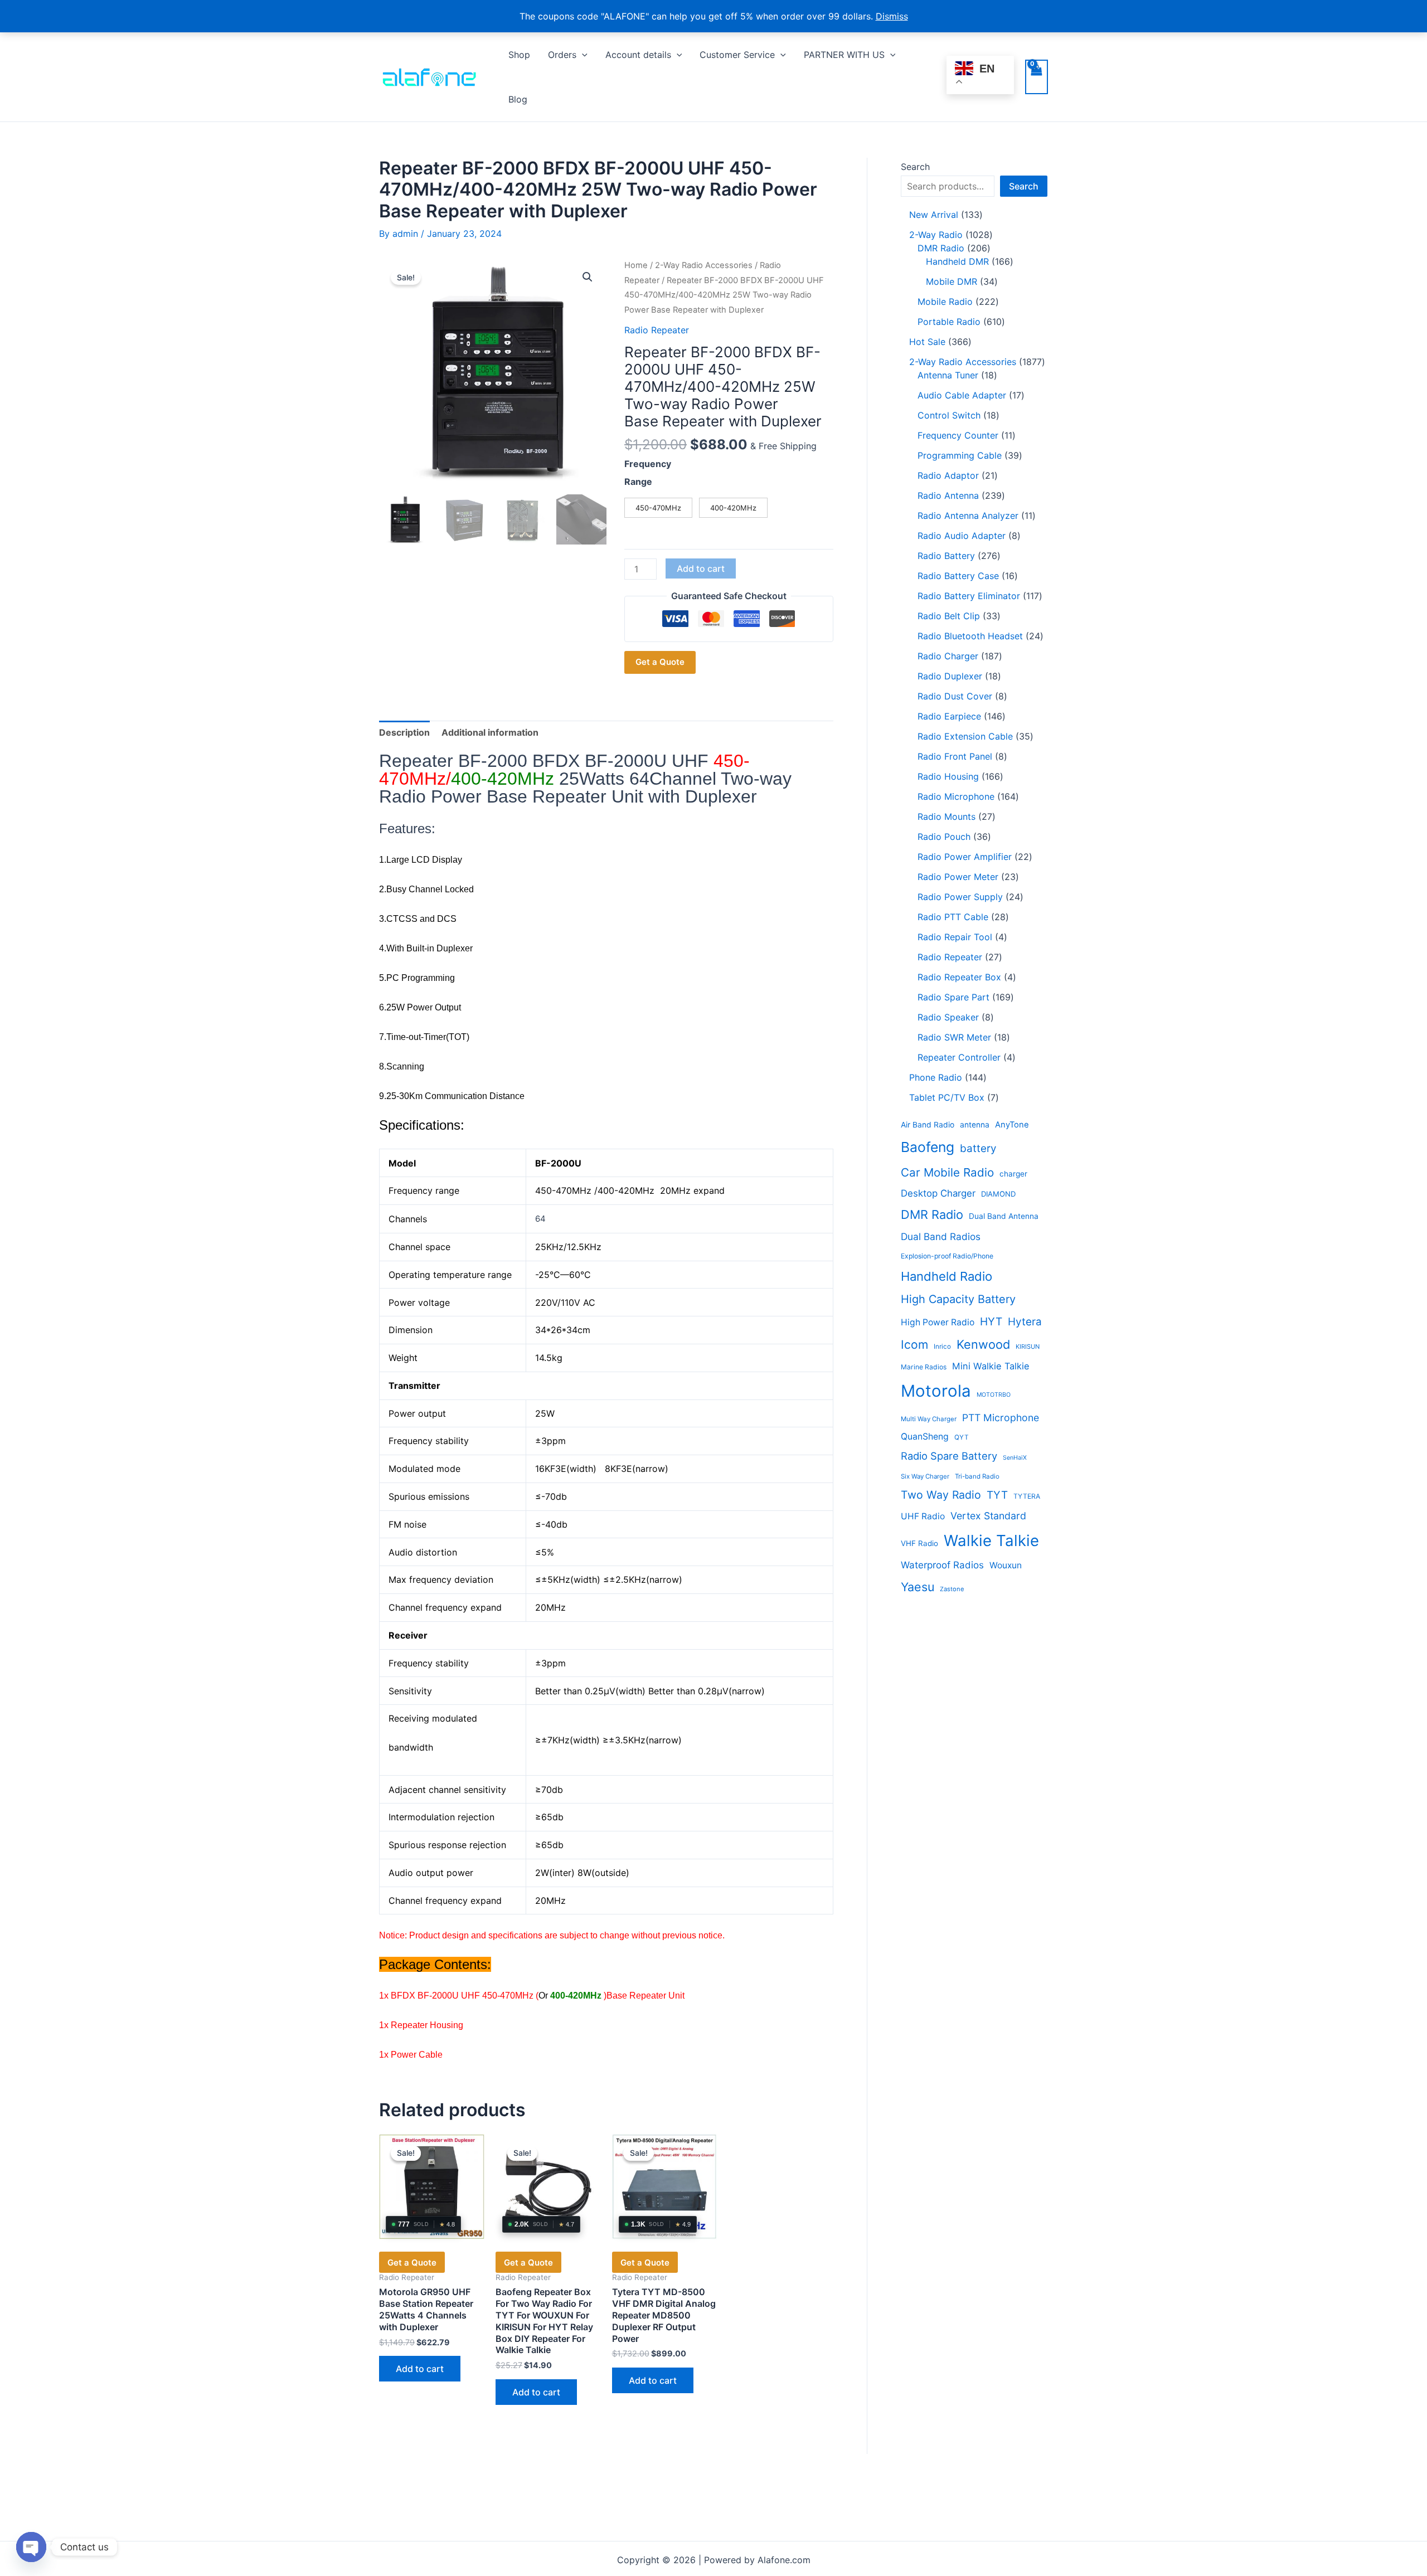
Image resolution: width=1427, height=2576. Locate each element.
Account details (638, 55)
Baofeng (928, 1147)
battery (978, 1148)
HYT (991, 1321)
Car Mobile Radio (947, 1172)
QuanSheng (925, 1437)
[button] (582, 55)
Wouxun (1006, 1565)
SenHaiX (1015, 1458)
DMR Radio (932, 1214)
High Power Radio (938, 1322)
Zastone (952, 1589)
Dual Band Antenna (1004, 1216)
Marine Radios (924, 1367)
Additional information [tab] (490, 732)
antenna (975, 1125)
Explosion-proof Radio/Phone (947, 1256)
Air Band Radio (928, 1125)
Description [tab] (404, 732)
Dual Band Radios (941, 1236)
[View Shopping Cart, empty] (1037, 77)
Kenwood (983, 1344)
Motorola (936, 1391)
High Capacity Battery (958, 1299)
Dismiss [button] (892, 16)
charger (1013, 1174)
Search (915, 167)
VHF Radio (919, 1543)
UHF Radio (923, 1516)
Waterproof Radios (942, 1565)
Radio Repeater (657, 330)
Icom (914, 1345)
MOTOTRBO (994, 1395)
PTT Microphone (1001, 1418)
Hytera (1025, 1322)
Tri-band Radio (977, 1476)
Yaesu (918, 1587)
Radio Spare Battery (949, 1456)
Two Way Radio (941, 1495)
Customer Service (737, 55)
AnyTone (1012, 1125)
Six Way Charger (925, 1476)
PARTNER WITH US (844, 55)
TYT (997, 1495)
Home (636, 265)
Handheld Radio (947, 1276)
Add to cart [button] (420, 2369)
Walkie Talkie (991, 1540)
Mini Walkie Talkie (991, 1366)
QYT (962, 1437)
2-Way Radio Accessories (704, 265)
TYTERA (1027, 1496)
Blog (518, 99)
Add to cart (701, 568)
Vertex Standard (988, 1516)
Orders (562, 55)
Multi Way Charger (929, 1419)
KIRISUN (1028, 1347)
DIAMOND (998, 1194)
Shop (519, 55)
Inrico (942, 1347)
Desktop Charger (938, 1193)
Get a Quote (660, 662)
